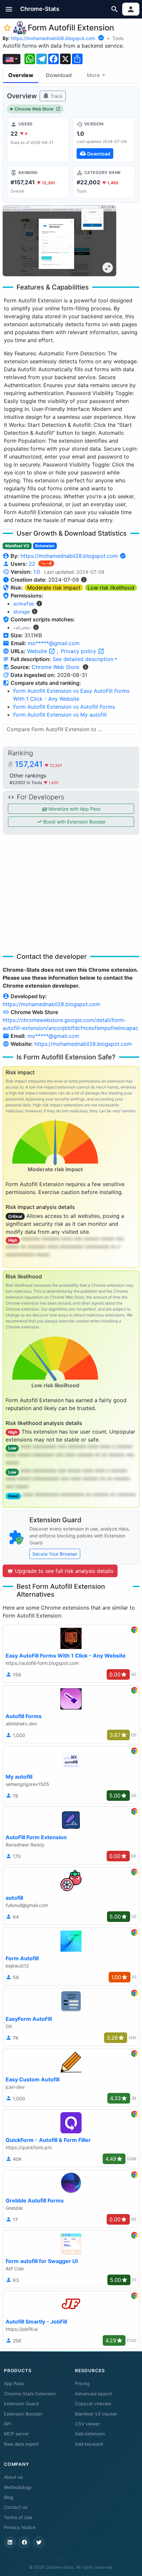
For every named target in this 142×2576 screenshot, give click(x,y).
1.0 (37, 572)
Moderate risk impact (54, 588)
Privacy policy (79, 651)
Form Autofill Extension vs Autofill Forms (64, 707)
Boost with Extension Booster (74, 822)
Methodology (18, 2487)
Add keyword (89, 2444)
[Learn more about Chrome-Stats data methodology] (86, 667)
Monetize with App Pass (74, 809)
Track (56, 96)
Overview (21, 75)
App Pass (14, 2383)
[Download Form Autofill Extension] (104, 140)
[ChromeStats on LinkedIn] (10, 2542)
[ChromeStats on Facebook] (24, 2542)
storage (21, 612)
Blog (9, 2497)
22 (33, 564)
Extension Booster (23, 2414)
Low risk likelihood (111, 588)
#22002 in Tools (27, 783)
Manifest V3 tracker (96, 2414)
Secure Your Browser (55, 1554)
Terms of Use (18, 2517)
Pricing (82, 2383)
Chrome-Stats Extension (30, 2394)
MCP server (17, 2434)
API (8, 2424)
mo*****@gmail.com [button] (54, 643)
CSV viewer (87, 2424)
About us (13, 2477)
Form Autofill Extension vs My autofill (60, 715)
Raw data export (21, 2444)
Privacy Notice (20, 2527)
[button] (9, 9)
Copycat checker (93, 2404)
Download (59, 75)
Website (38, 651)
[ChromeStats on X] (39, 2542)
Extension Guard (21, 2404)
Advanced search (94, 2394)
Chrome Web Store (34, 109)
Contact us (16, 2507)
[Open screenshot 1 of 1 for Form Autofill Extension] (59, 241)
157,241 (38, 764)
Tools (118, 38)
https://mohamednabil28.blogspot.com (53, 38)
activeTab (24, 604)
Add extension (90, 2434)
